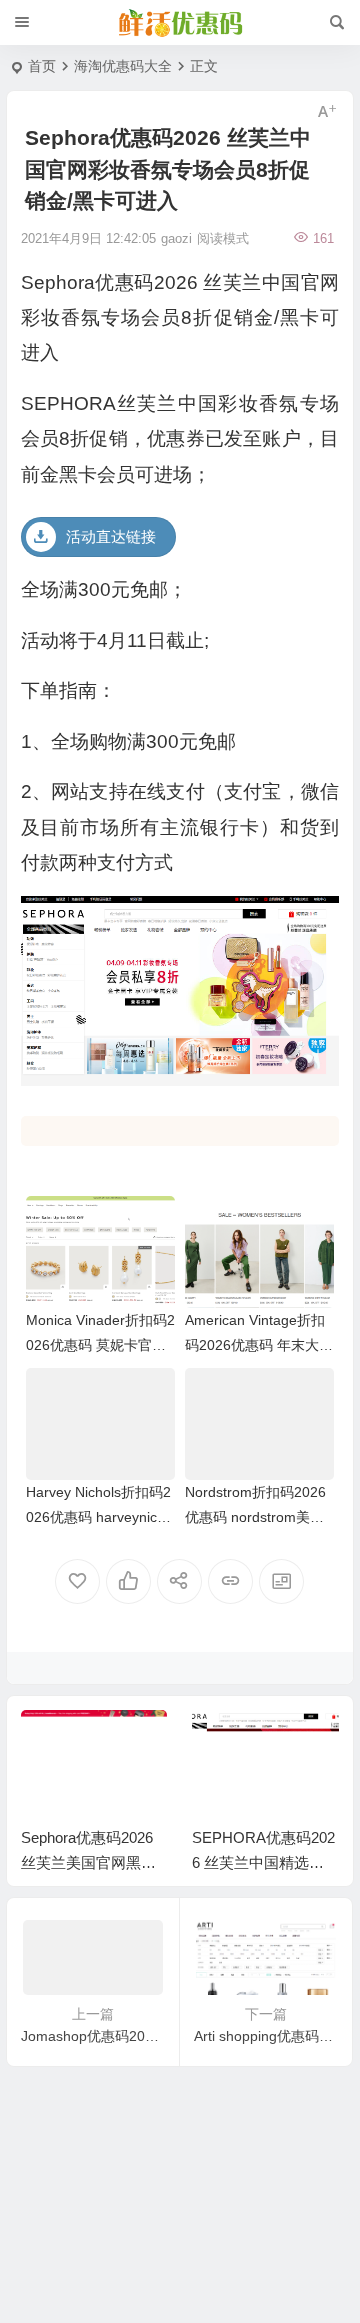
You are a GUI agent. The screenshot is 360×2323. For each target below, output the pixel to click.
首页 (42, 66)
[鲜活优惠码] (180, 23)
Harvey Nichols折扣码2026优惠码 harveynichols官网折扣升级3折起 (99, 1517)
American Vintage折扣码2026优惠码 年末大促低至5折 (259, 1345)
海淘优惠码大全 (123, 66)
